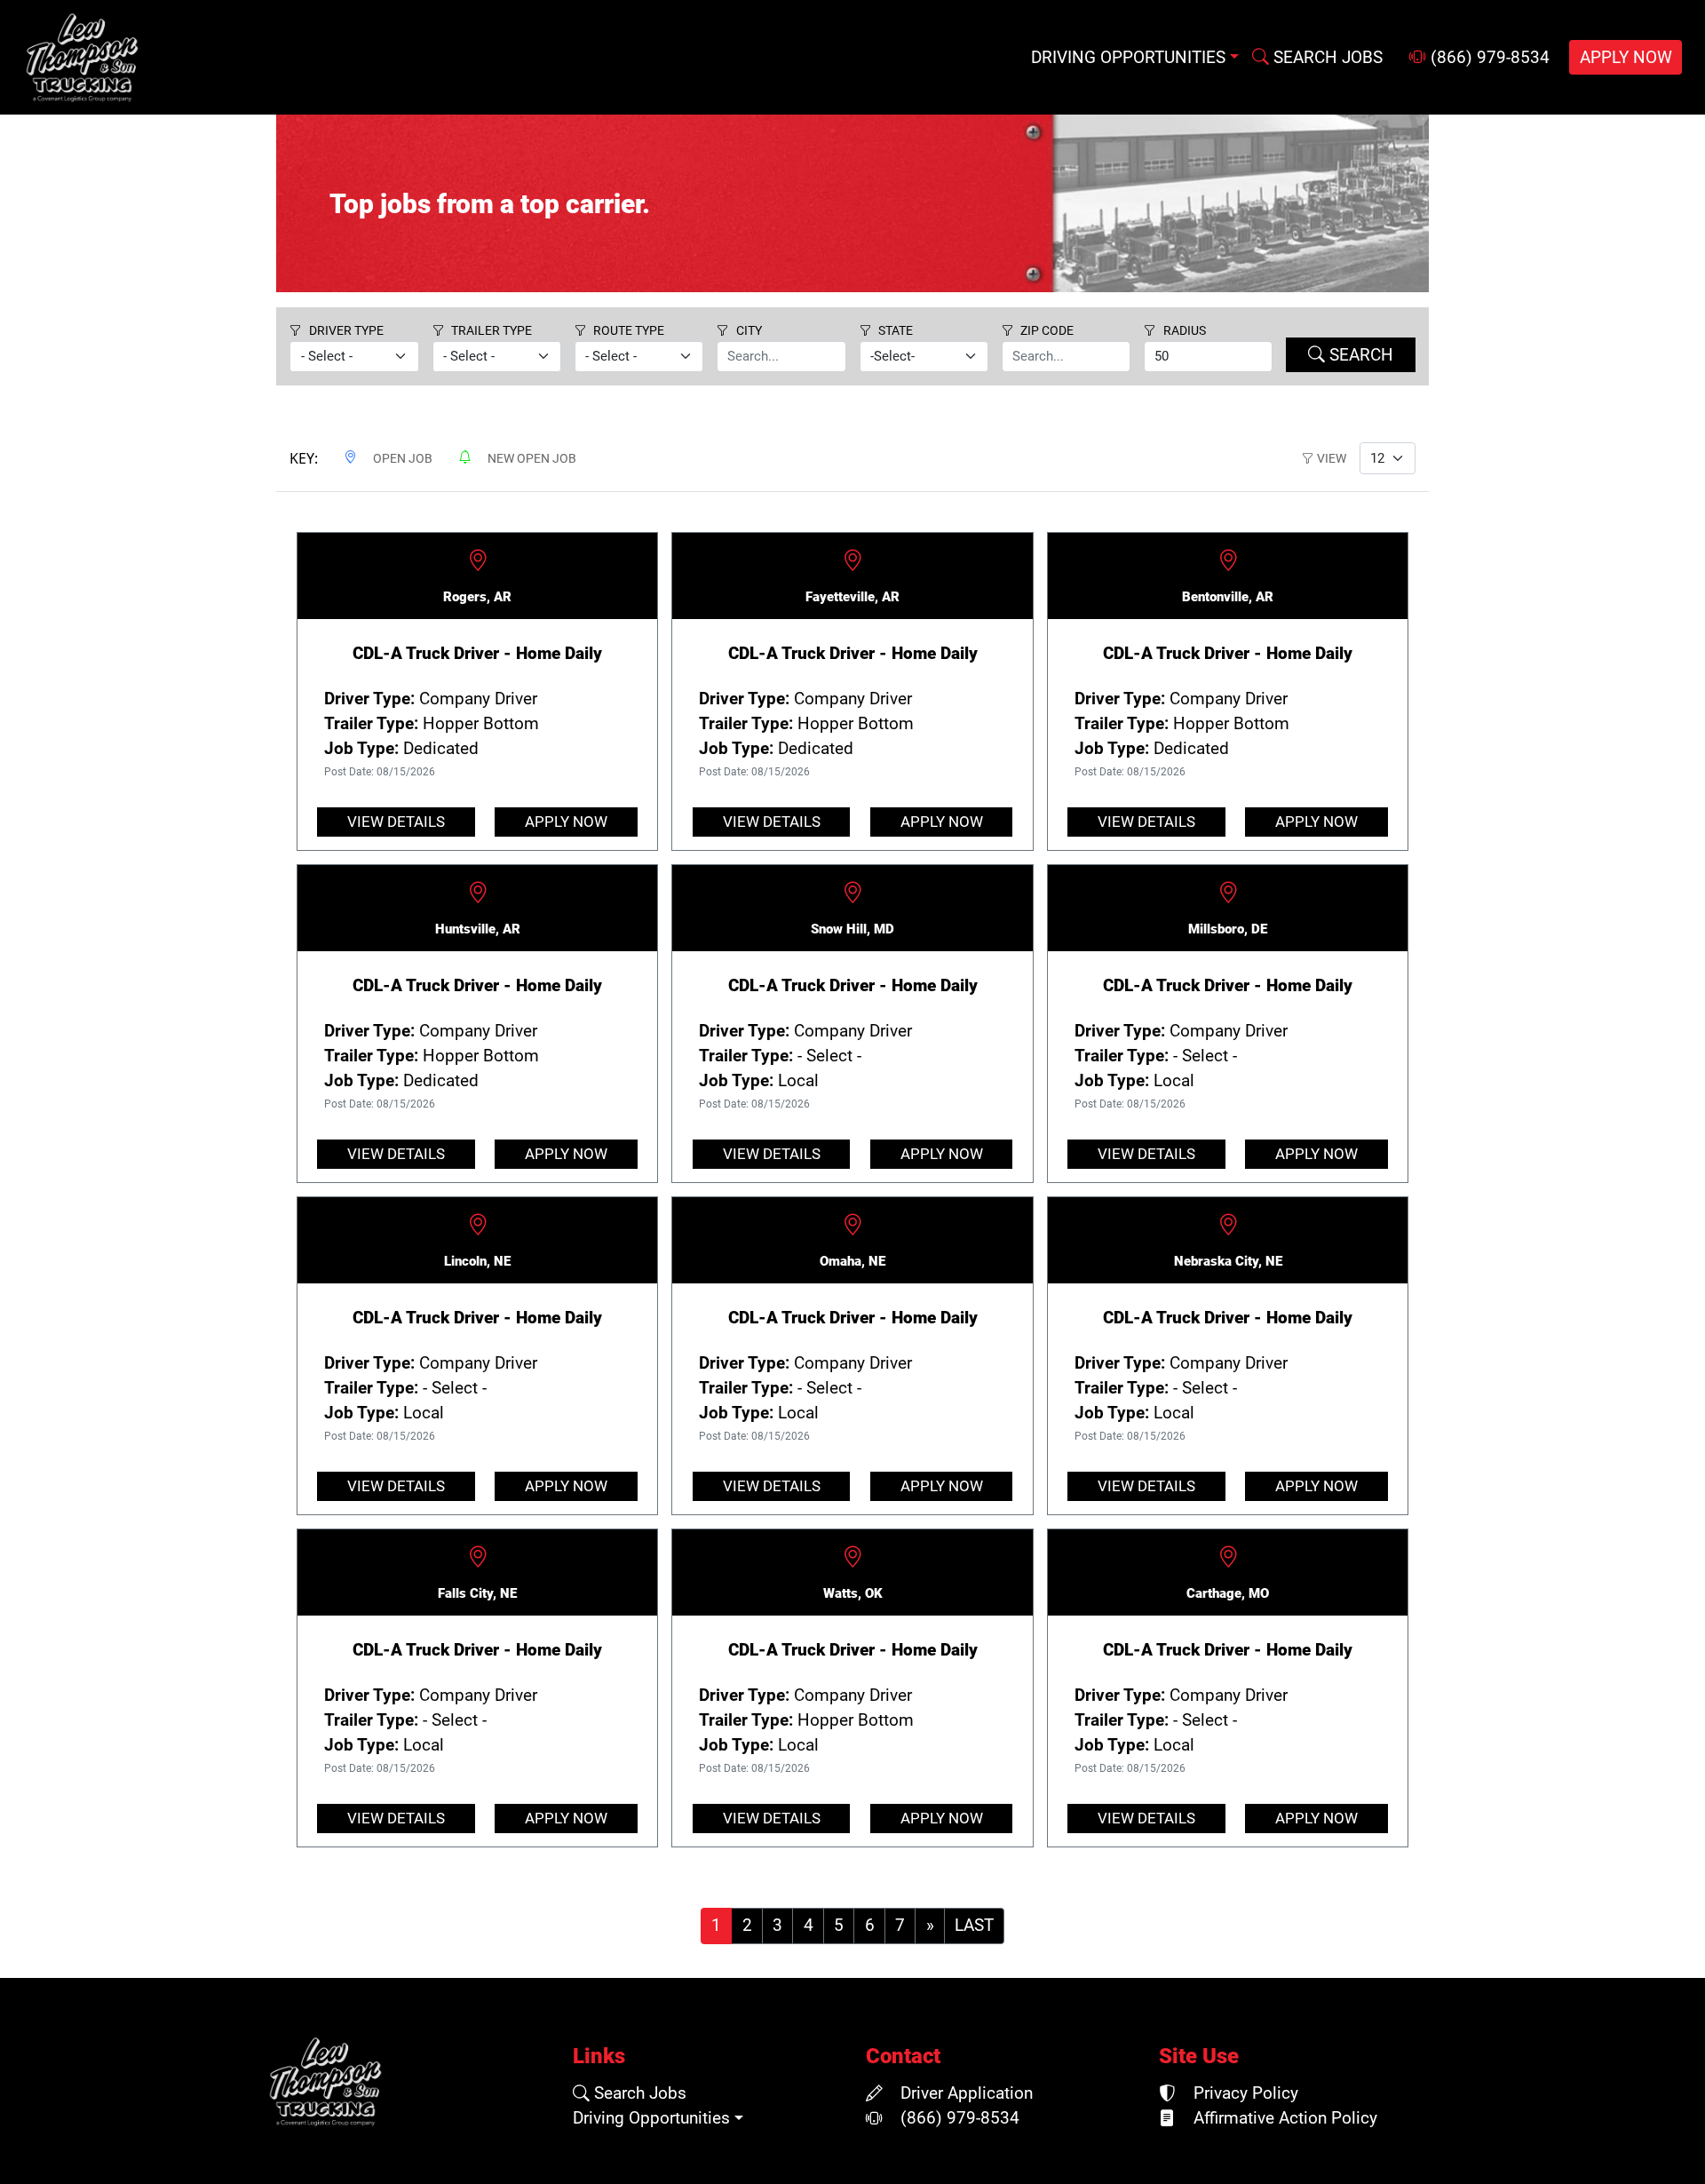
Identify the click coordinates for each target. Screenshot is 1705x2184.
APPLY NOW (1626, 58)
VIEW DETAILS (396, 822)
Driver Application (964, 2093)
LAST (974, 1926)
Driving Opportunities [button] (1128, 58)
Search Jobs (638, 2093)
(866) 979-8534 (1488, 58)
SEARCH (1359, 355)
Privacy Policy (1244, 2093)
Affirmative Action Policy (1283, 2118)
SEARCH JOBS (1326, 58)
